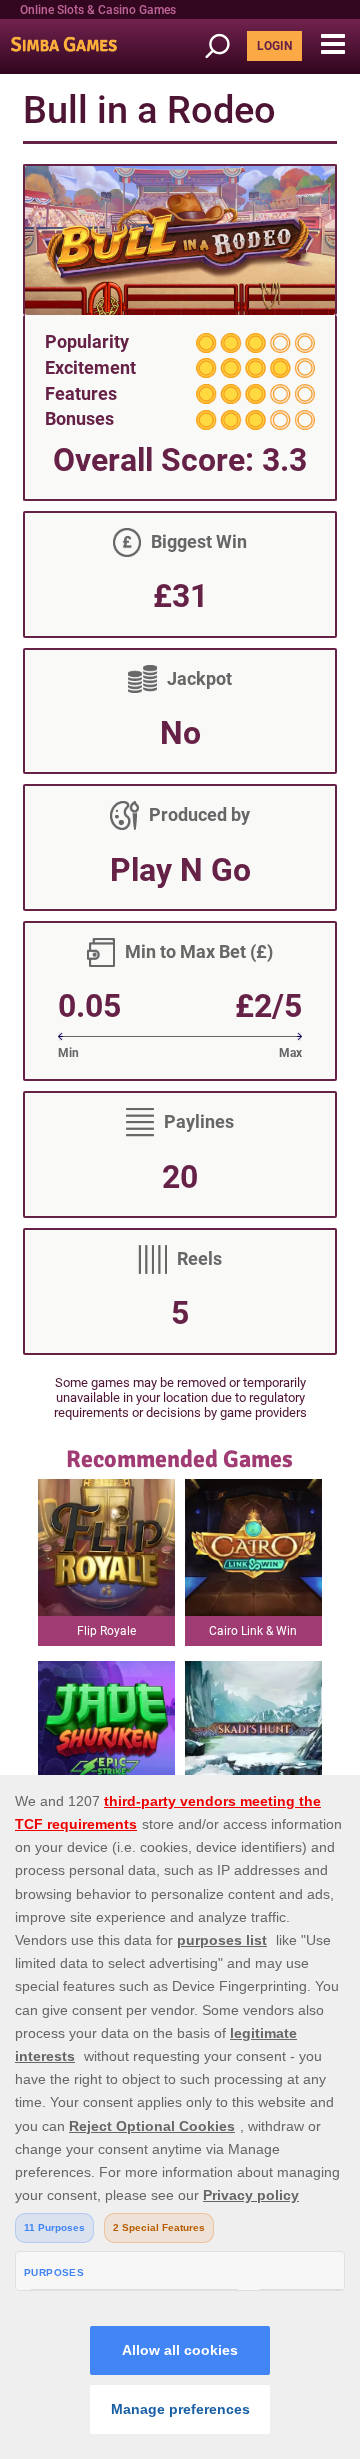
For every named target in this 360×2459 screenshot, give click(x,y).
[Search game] (224, 46)
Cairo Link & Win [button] (253, 1631)
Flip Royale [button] (106, 1631)
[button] (332, 45)
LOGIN (274, 46)
